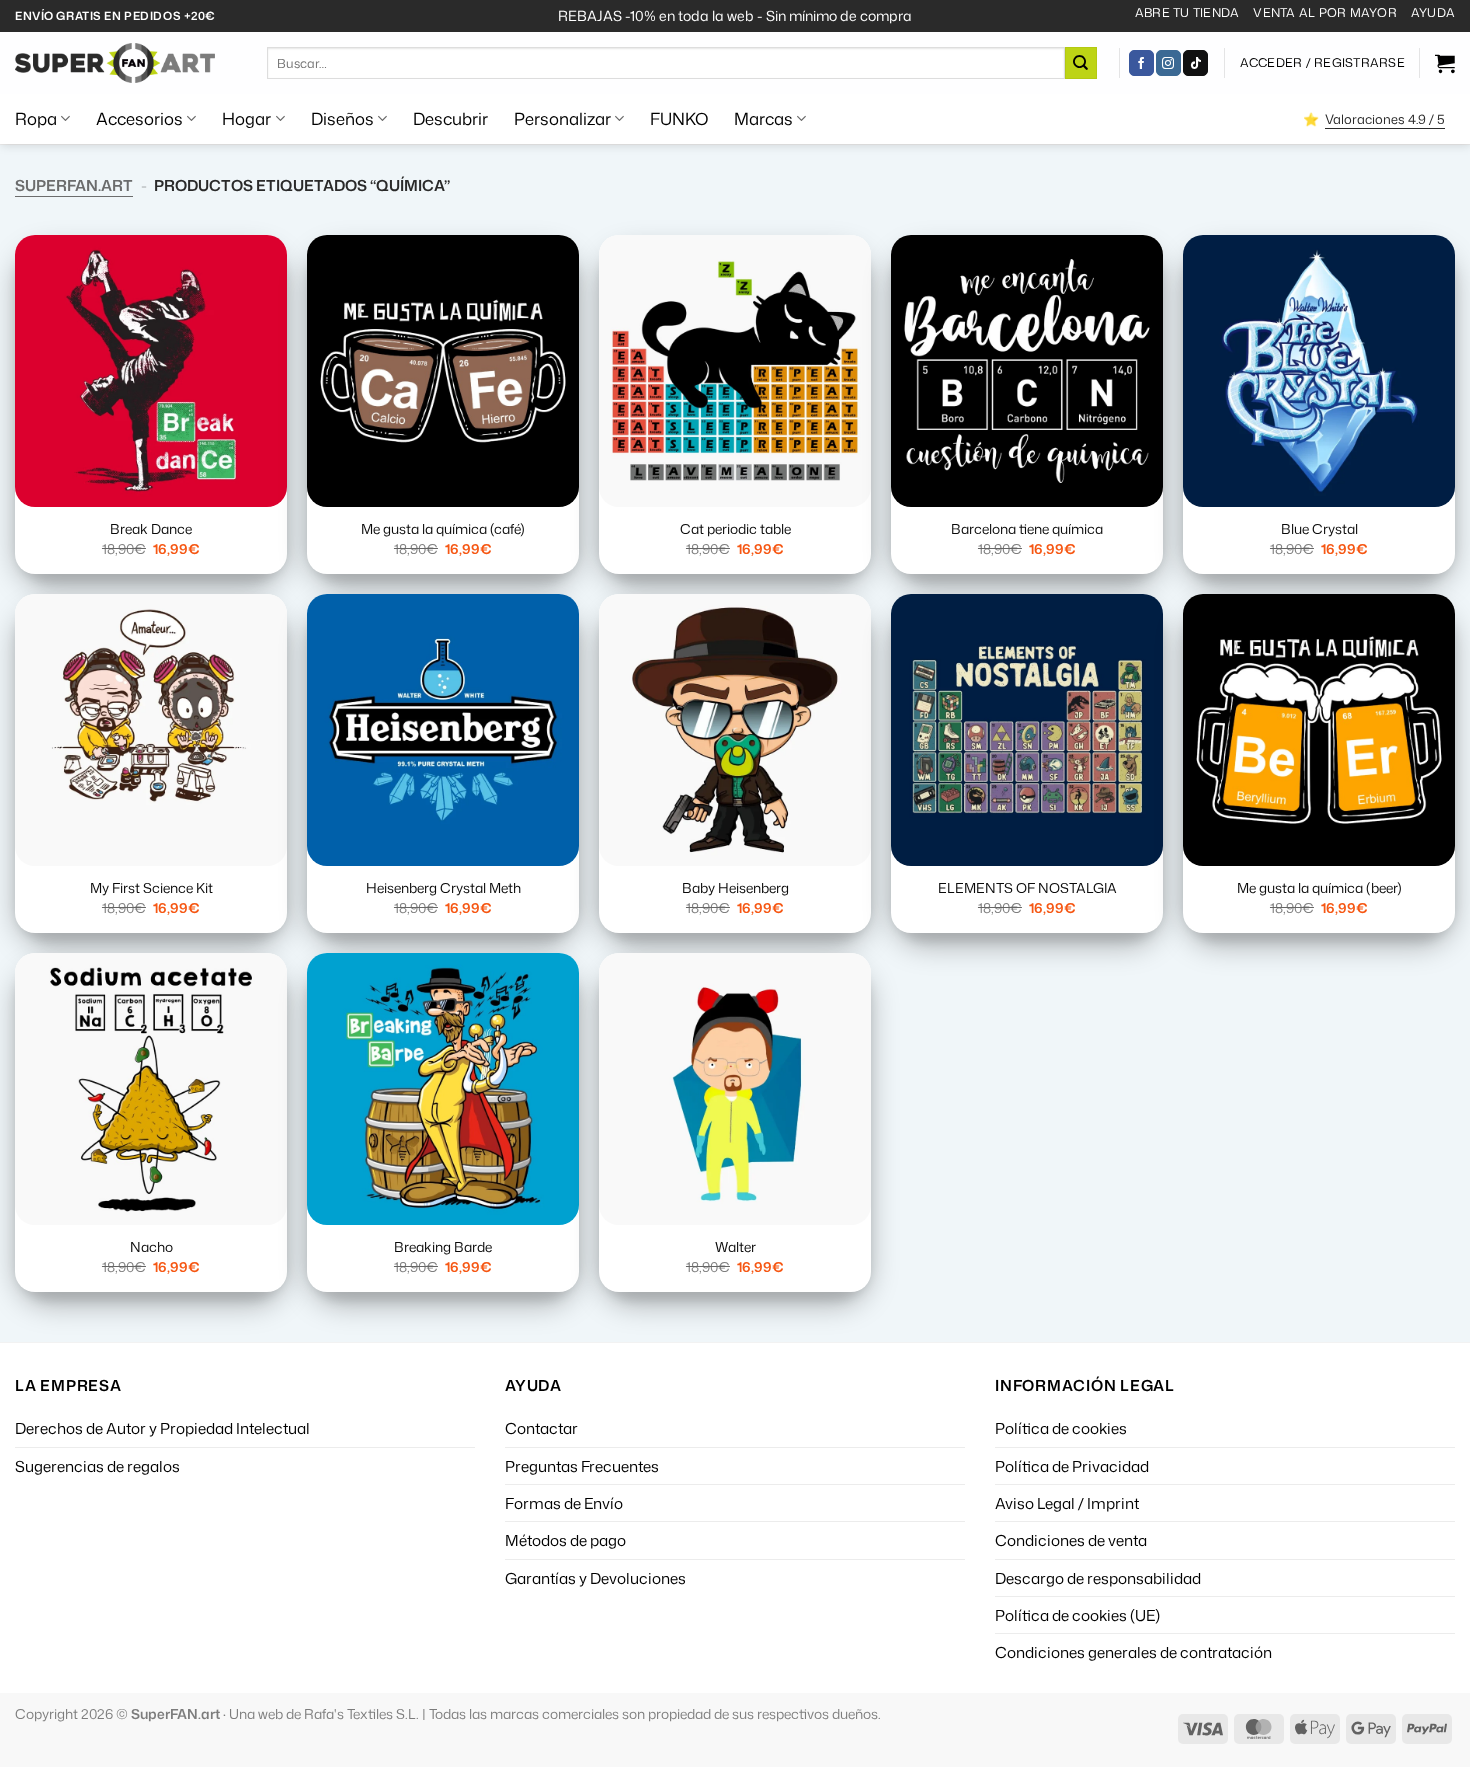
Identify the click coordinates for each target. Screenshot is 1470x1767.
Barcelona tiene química (1027, 529)
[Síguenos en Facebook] (1141, 63)
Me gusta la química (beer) (1319, 888)
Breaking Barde (443, 1247)
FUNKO (679, 118)
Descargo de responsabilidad (1098, 1578)
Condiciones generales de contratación (1133, 1652)
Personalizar (562, 118)
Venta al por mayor (1324, 12)
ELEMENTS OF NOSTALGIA (1027, 888)
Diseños (342, 118)
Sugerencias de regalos (97, 1466)
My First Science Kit (151, 888)
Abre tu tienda (1187, 12)
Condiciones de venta (1071, 1540)
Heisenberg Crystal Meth (443, 888)
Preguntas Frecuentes (582, 1466)
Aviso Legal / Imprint (1067, 1503)
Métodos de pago (565, 1540)
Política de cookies (1061, 1428)
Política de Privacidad (1072, 1466)
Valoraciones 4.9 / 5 (1385, 119)
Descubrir (450, 118)
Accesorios (139, 118)
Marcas (763, 118)
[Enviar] (1081, 63)
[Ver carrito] (1445, 63)
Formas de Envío (564, 1503)
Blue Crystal (1319, 529)
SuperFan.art (74, 185)
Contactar (541, 1428)
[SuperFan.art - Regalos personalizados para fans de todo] (115, 63)
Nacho (151, 1247)
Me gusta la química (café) (443, 529)
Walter (735, 1247)
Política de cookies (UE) (1077, 1615)
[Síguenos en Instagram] (1168, 63)
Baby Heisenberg (735, 888)
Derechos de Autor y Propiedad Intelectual (162, 1428)
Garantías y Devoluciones (595, 1578)
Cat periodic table (735, 529)
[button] (1322, 63)
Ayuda (1433, 12)
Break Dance (151, 529)
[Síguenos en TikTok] (1195, 63)
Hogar (246, 118)
